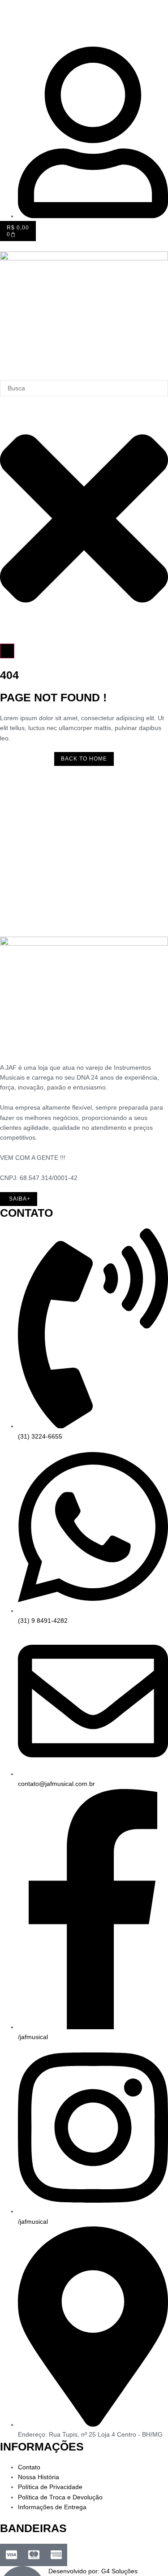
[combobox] (84, 388)
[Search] (7, 651)
